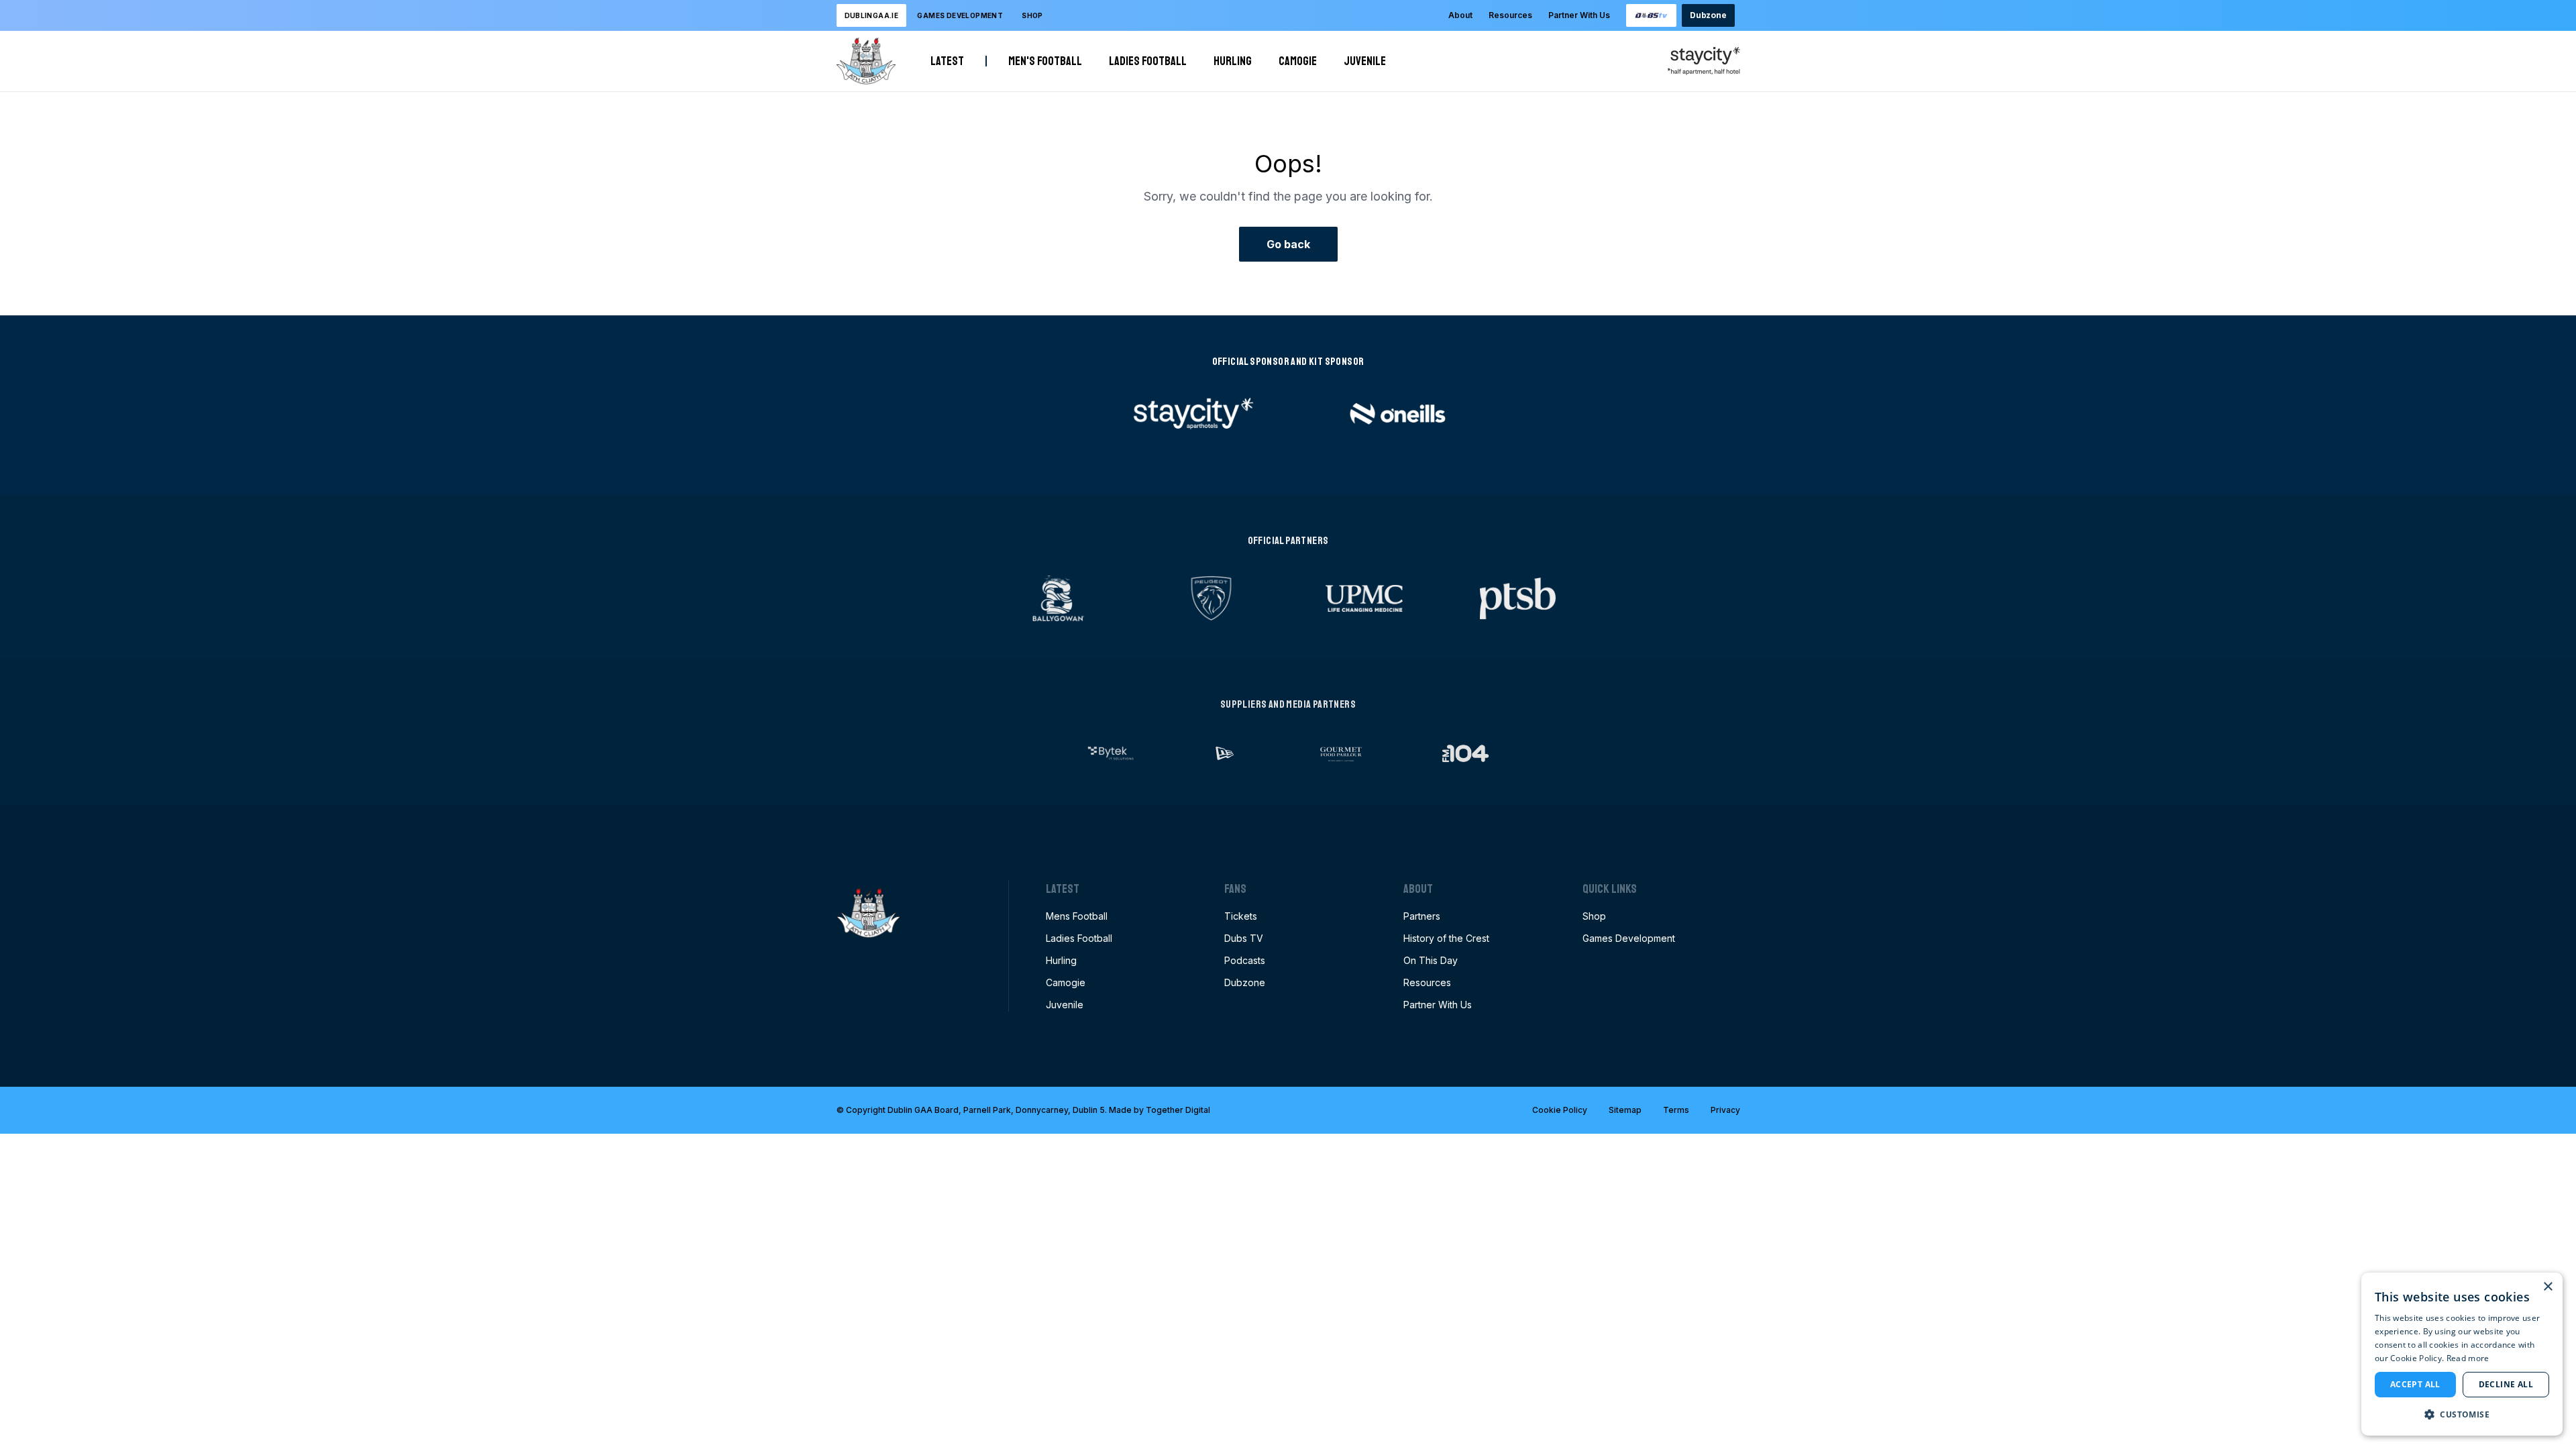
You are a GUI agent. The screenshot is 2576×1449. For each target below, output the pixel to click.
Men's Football (1045, 61)
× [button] (2547, 1287)
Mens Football (1077, 916)
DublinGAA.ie (872, 15)
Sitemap (1625, 1110)
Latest (947, 61)
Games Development (1629, 938)
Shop (1032, 15)
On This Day (1431, 960)
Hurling (1233, 61)
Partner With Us (1579, 15)
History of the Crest (1446, 938)
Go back (1288, 244)
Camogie (1298, 61)
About (1460, 15)
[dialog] (2462, 1354)
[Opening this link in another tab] (1652, 15)
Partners (1422, 916)
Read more (2468, 1358)
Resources (1510, 15)
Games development (960, 15)
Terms (1676, 1110)
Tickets (1241, 916)
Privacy (1725, 1110)
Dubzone (1708, 15)
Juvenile (1365, 61)
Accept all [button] (2415, 1384)
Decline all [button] (2506, 1384)
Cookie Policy (1560, 1110)
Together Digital (1178, 1110)
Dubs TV (1244, 938)
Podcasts (1245, 960)
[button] (2462, 1414)
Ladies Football (1148, 61)
